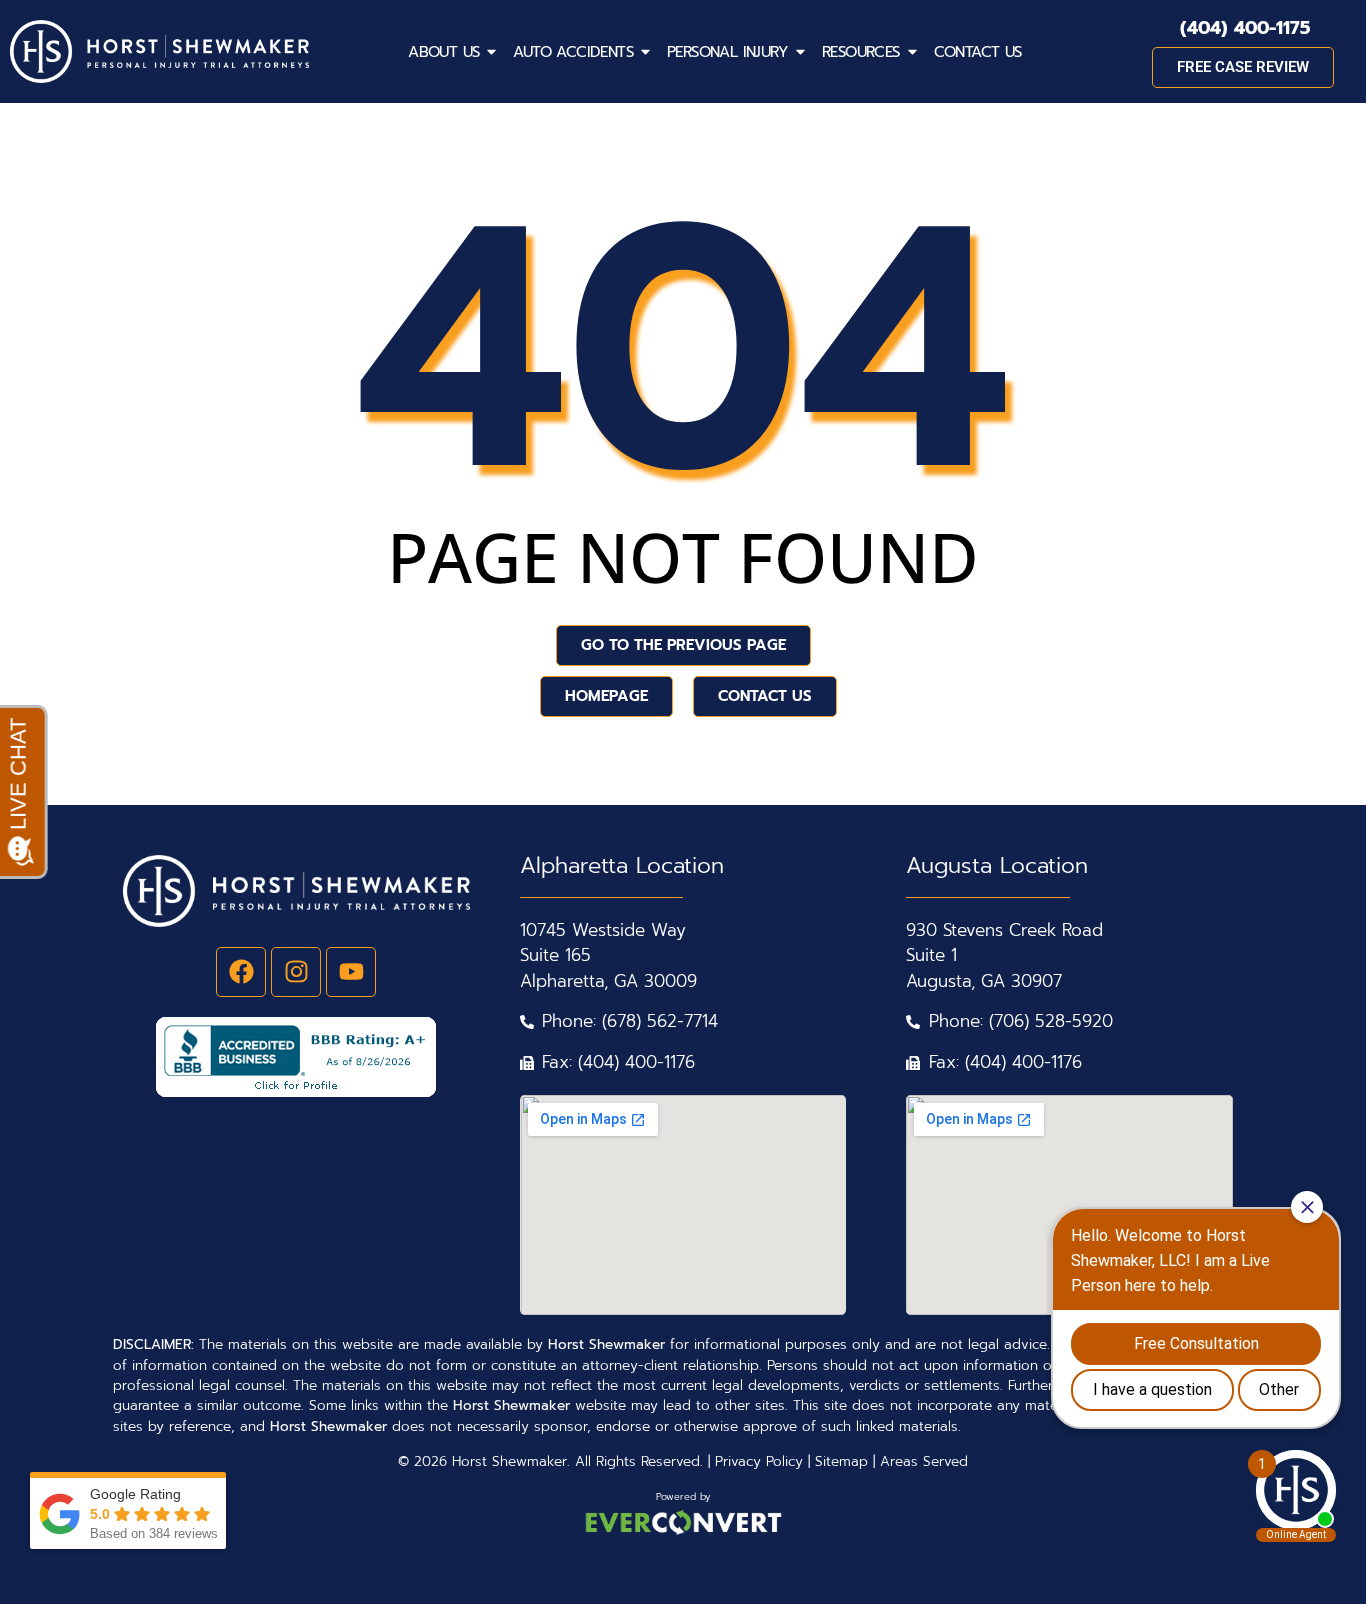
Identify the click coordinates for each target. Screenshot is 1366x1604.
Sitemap (841, 1461)
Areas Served (924, 1461)
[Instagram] (296, 972)
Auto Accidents (573, 52)
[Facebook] (241, 972)
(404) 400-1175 (1245, 28)
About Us (443, 52)
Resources (861, 52)
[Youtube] (351, 972)
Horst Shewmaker (509, 1461)
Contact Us (978, 52)
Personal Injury (727, 52)
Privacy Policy (759, 1461)
